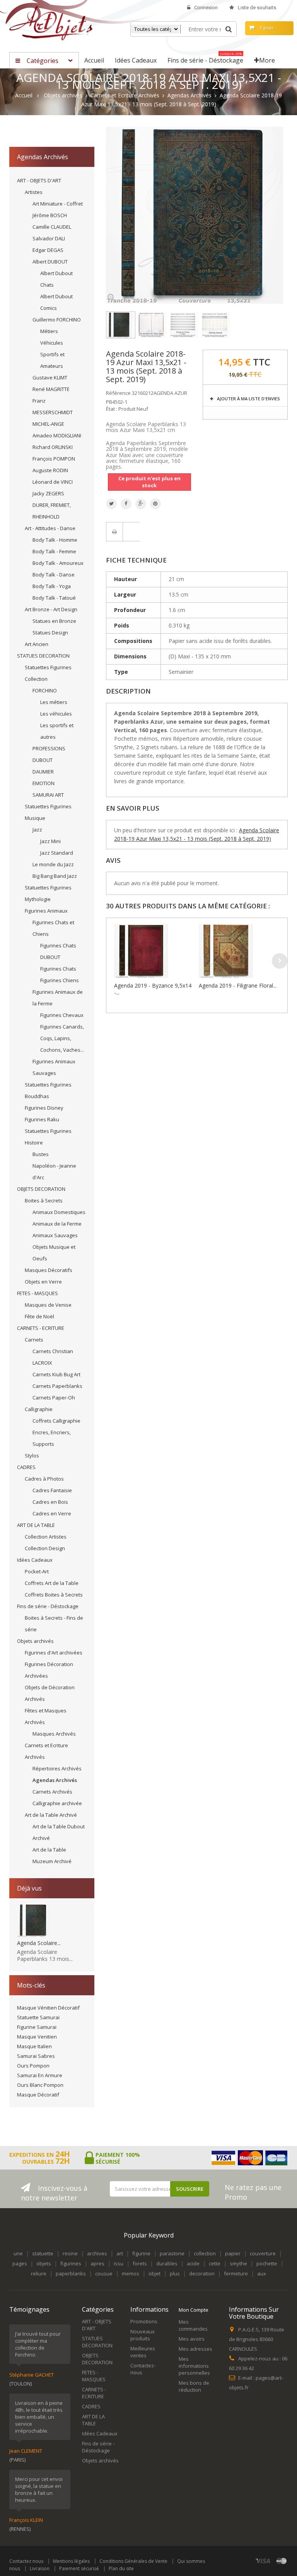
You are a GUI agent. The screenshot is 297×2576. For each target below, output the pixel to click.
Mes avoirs (192, 2339)
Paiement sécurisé (79, 2568)
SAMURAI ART (48, 795)
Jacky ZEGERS (48, 493)
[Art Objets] (51, 23)
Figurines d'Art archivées (54, 1653)
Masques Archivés (54, 1734)
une (18, 2253)
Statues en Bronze (54, 621)
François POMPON (54, 459)
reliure (39, 2273)
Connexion (206, 8)
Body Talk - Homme (55, 540)
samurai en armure (40, 2075)
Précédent (259, 309)
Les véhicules (56, 714)
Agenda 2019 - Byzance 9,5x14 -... (153, 989)
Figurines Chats (58, 969)
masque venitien (37, 2037)
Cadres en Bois (50, 1502)
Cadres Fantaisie (52, 1490)
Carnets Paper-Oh (54, 1398)
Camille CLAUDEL (52, 227)
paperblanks (71, 2273)
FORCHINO (45, 690)
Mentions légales (71, 2561)
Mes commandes (193, 2325)
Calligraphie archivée (57, 1803)
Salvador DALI (49, 238)
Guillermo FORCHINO (57, 320)
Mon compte (194, 2310)
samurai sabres (36, 2056)
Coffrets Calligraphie (56, 1421)
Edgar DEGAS (48, 250)
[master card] (282, 2561)
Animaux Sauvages (55, 1235)
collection (205, 2253)
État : (112, 409)
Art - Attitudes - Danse (50, 528)
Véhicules (52, 343)
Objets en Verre (43, 1282)
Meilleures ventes (143, 2352)
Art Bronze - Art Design (51, 609)
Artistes (34, 192)
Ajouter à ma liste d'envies (248, 399)
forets (140, 2263)
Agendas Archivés (55, 1780)
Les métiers (54, 702)
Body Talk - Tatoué (54, 598)
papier (233, 2253)
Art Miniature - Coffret (58, 204)
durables (167, 2263)
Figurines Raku (42, 1119)
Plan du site (121, 2568)
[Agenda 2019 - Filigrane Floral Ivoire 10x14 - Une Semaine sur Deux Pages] (239, 951)
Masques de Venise (48, 1305)
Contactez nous (26, 2561)
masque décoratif (38, 2095)
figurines (71, 2263)
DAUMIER (43, 772)
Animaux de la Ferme (57, 1224)
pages (20, 2263)
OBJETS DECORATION (41, 1189)
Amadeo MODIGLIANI (57, 435)
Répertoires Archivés (57, 1768)
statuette (43, 2253)
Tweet (111, 504)
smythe (238, 2263)
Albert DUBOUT (50, 262)
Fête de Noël (39, 1316)
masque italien (34, 2046)
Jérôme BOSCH (50, 215)
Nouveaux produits (143, 2335)
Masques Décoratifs (49, 1270)
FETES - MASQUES (38, 1293)
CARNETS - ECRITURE (41, 1328)
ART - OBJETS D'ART (39, 180)
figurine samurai (37, 2027)
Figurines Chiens (60, 980)
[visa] (263, 2561)
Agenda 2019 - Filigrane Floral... (238, 985)
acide (193, 2263)
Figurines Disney (44, 1108)
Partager (126, 504)
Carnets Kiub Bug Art (56, 1374)
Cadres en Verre (52, 1513)
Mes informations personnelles (194, 2366)
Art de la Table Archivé (51, 1815)
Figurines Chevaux (62, 1015)
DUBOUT (43, 760)
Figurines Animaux (46, 911)
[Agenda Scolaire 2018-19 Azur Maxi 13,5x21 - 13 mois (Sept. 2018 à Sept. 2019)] (121, 325)
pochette (267, 2263)
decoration (202, 2273)
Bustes (41, 1154)
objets (44, 2263)
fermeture (236, 2273)
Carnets (34, 1340)
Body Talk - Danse (54, 575)
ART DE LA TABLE (36, 1525)
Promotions (144, 2321)
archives (97, 2253)
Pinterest (155, 504)
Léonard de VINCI (53, 482)
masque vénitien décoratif (48, 2008)
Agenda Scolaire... (39, 1943)
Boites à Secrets (44, 1200)
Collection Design (45, 1548)
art (120, 2253)
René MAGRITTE (51, 389)
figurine (141, 2253)
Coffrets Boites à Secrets (54, 1595)
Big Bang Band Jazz (55, 876)
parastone (172, 2253)
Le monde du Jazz (53, 864)
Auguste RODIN (50, 470)
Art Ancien (37, 644)
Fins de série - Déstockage (48, 1606)
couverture (263, 2253)
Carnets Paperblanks (57, 1386)
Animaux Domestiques (59, 1212)
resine (70, 2253)
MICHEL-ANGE (48, 424)
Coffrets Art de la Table (52, 1583)
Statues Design (50, 633)
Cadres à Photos (44, 1479)
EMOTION (44, 783)
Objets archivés (35, 1641)
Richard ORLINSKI (53, 447)
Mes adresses (195, 2349)
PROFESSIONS (49, 748)
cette (215, 2263)
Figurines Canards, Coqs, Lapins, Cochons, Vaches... (62, 1038)
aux (262, 2273)
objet (154, 2273)
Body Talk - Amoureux (58, 563)
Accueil (24, 95)
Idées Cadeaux (35, 1560)
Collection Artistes (46, 1537)
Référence (118, 393)
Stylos (32, 1455)
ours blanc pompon (40, 2085)
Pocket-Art (37, 1571)
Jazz (37, 830)
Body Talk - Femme (54, 551)
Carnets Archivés (52, 1792)
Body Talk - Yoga (52, 586)
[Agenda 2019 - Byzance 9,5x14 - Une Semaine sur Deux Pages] (154, 951)
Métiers (49, 331)
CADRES (26, 1467)
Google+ (141, 504)
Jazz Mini (50, 841)
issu (119, 2263)
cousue (104, 2273)
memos (131, 2273)
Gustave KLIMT (50, 377)
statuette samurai (38, 2017)
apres (97, 2263)
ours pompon (33, 2066)
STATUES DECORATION (43, 656)
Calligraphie (39, 1409)
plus (175, 2273)
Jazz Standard (57, 853)
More (267, 60)
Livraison (40, 2568)
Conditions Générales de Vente (133, 2561)
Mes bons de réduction (194, 2386)
